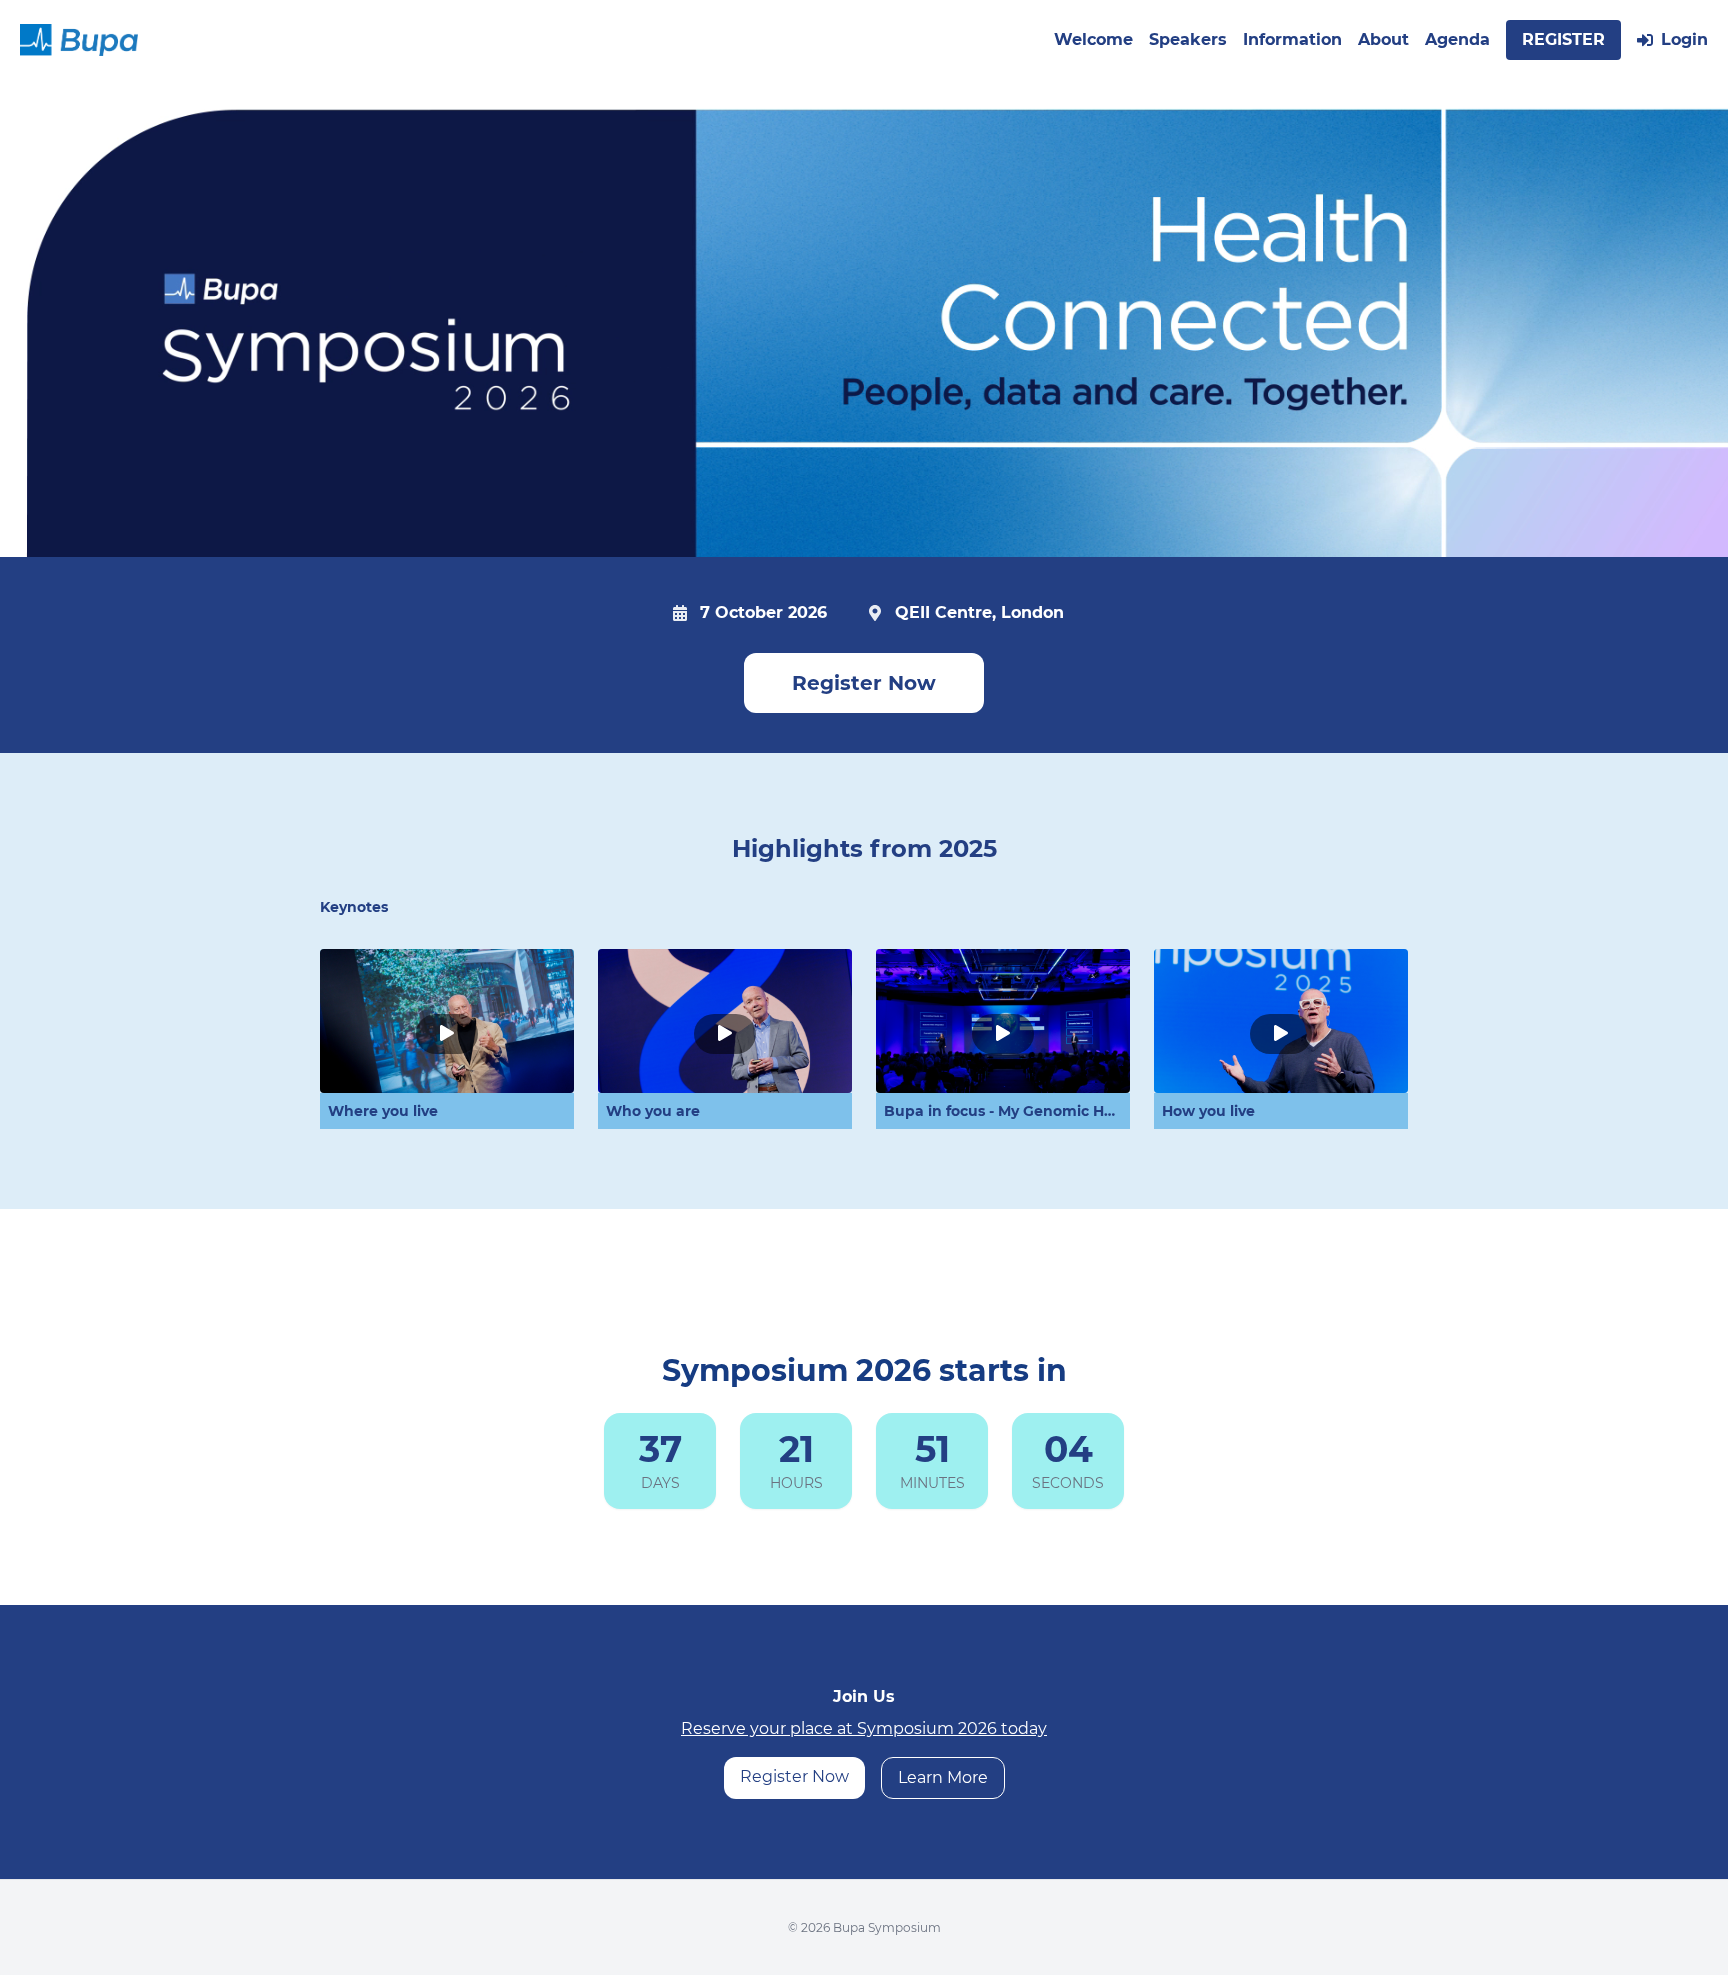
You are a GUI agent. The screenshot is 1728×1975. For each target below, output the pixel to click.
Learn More (943, 1777)
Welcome (1093, 39)
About (1383, 39)
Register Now (864, 683)
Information (1292, 39)
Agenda (1457, 39)
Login (1684, 39)
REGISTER (1563, 39)
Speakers (1188, 39)
